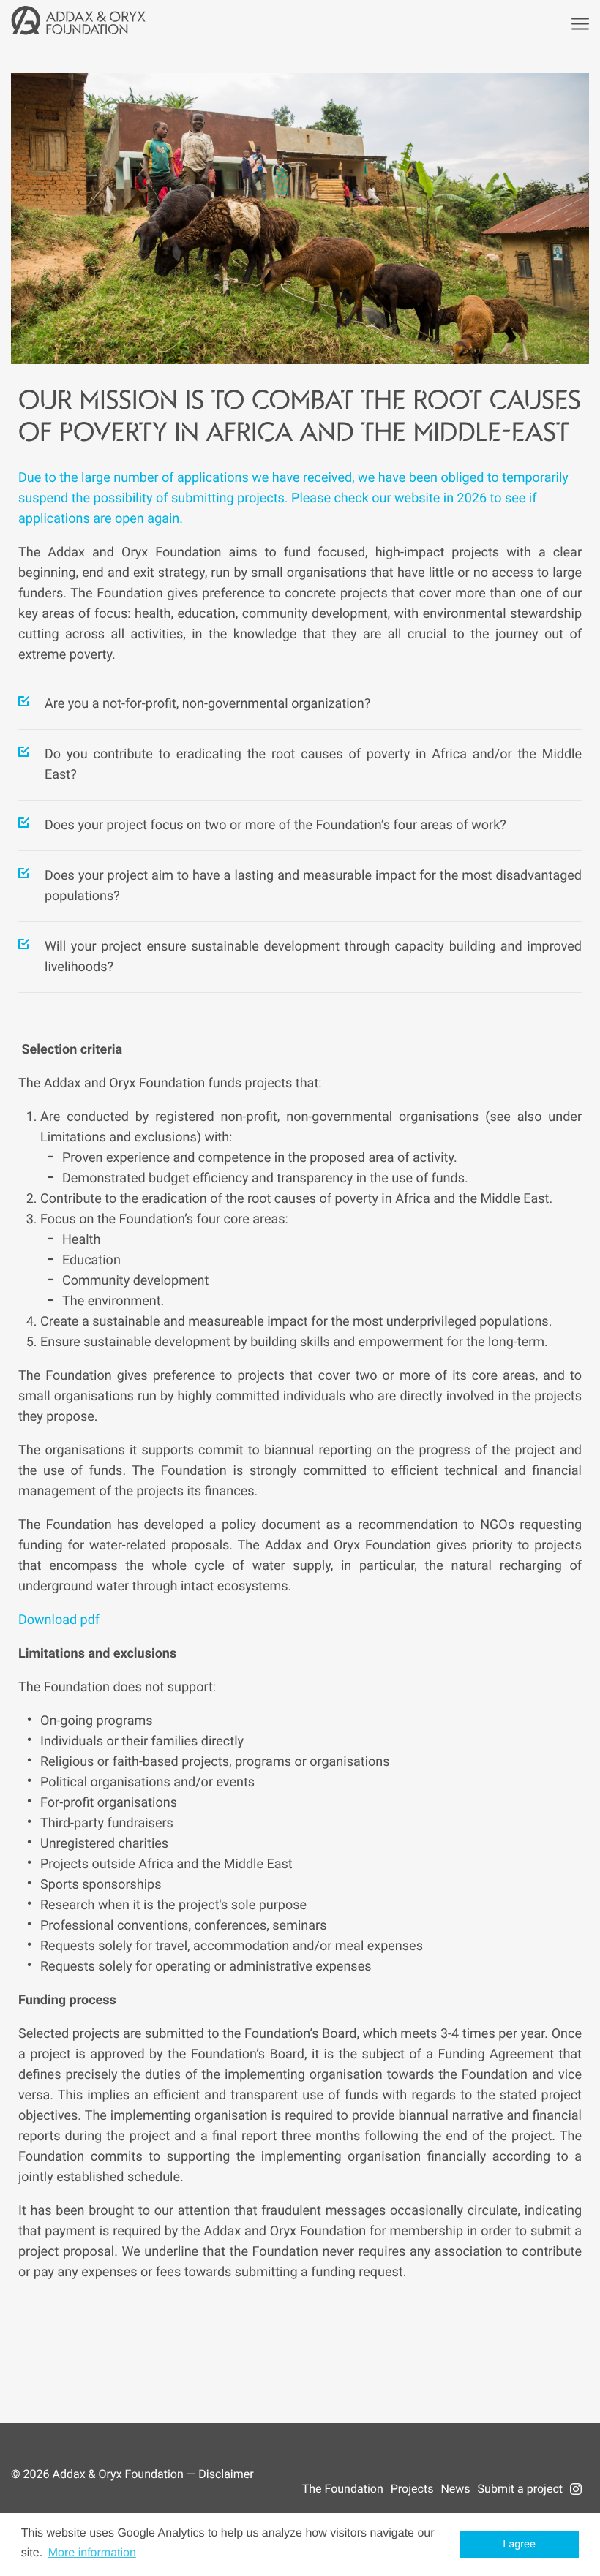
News (455, 2489)
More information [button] (92, 2553)
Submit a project (520, 2489)
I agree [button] (519, 2545)
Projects (412, 2489)
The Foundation (343, 2489)
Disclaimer (226, 2474)
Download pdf (59, 1620)
